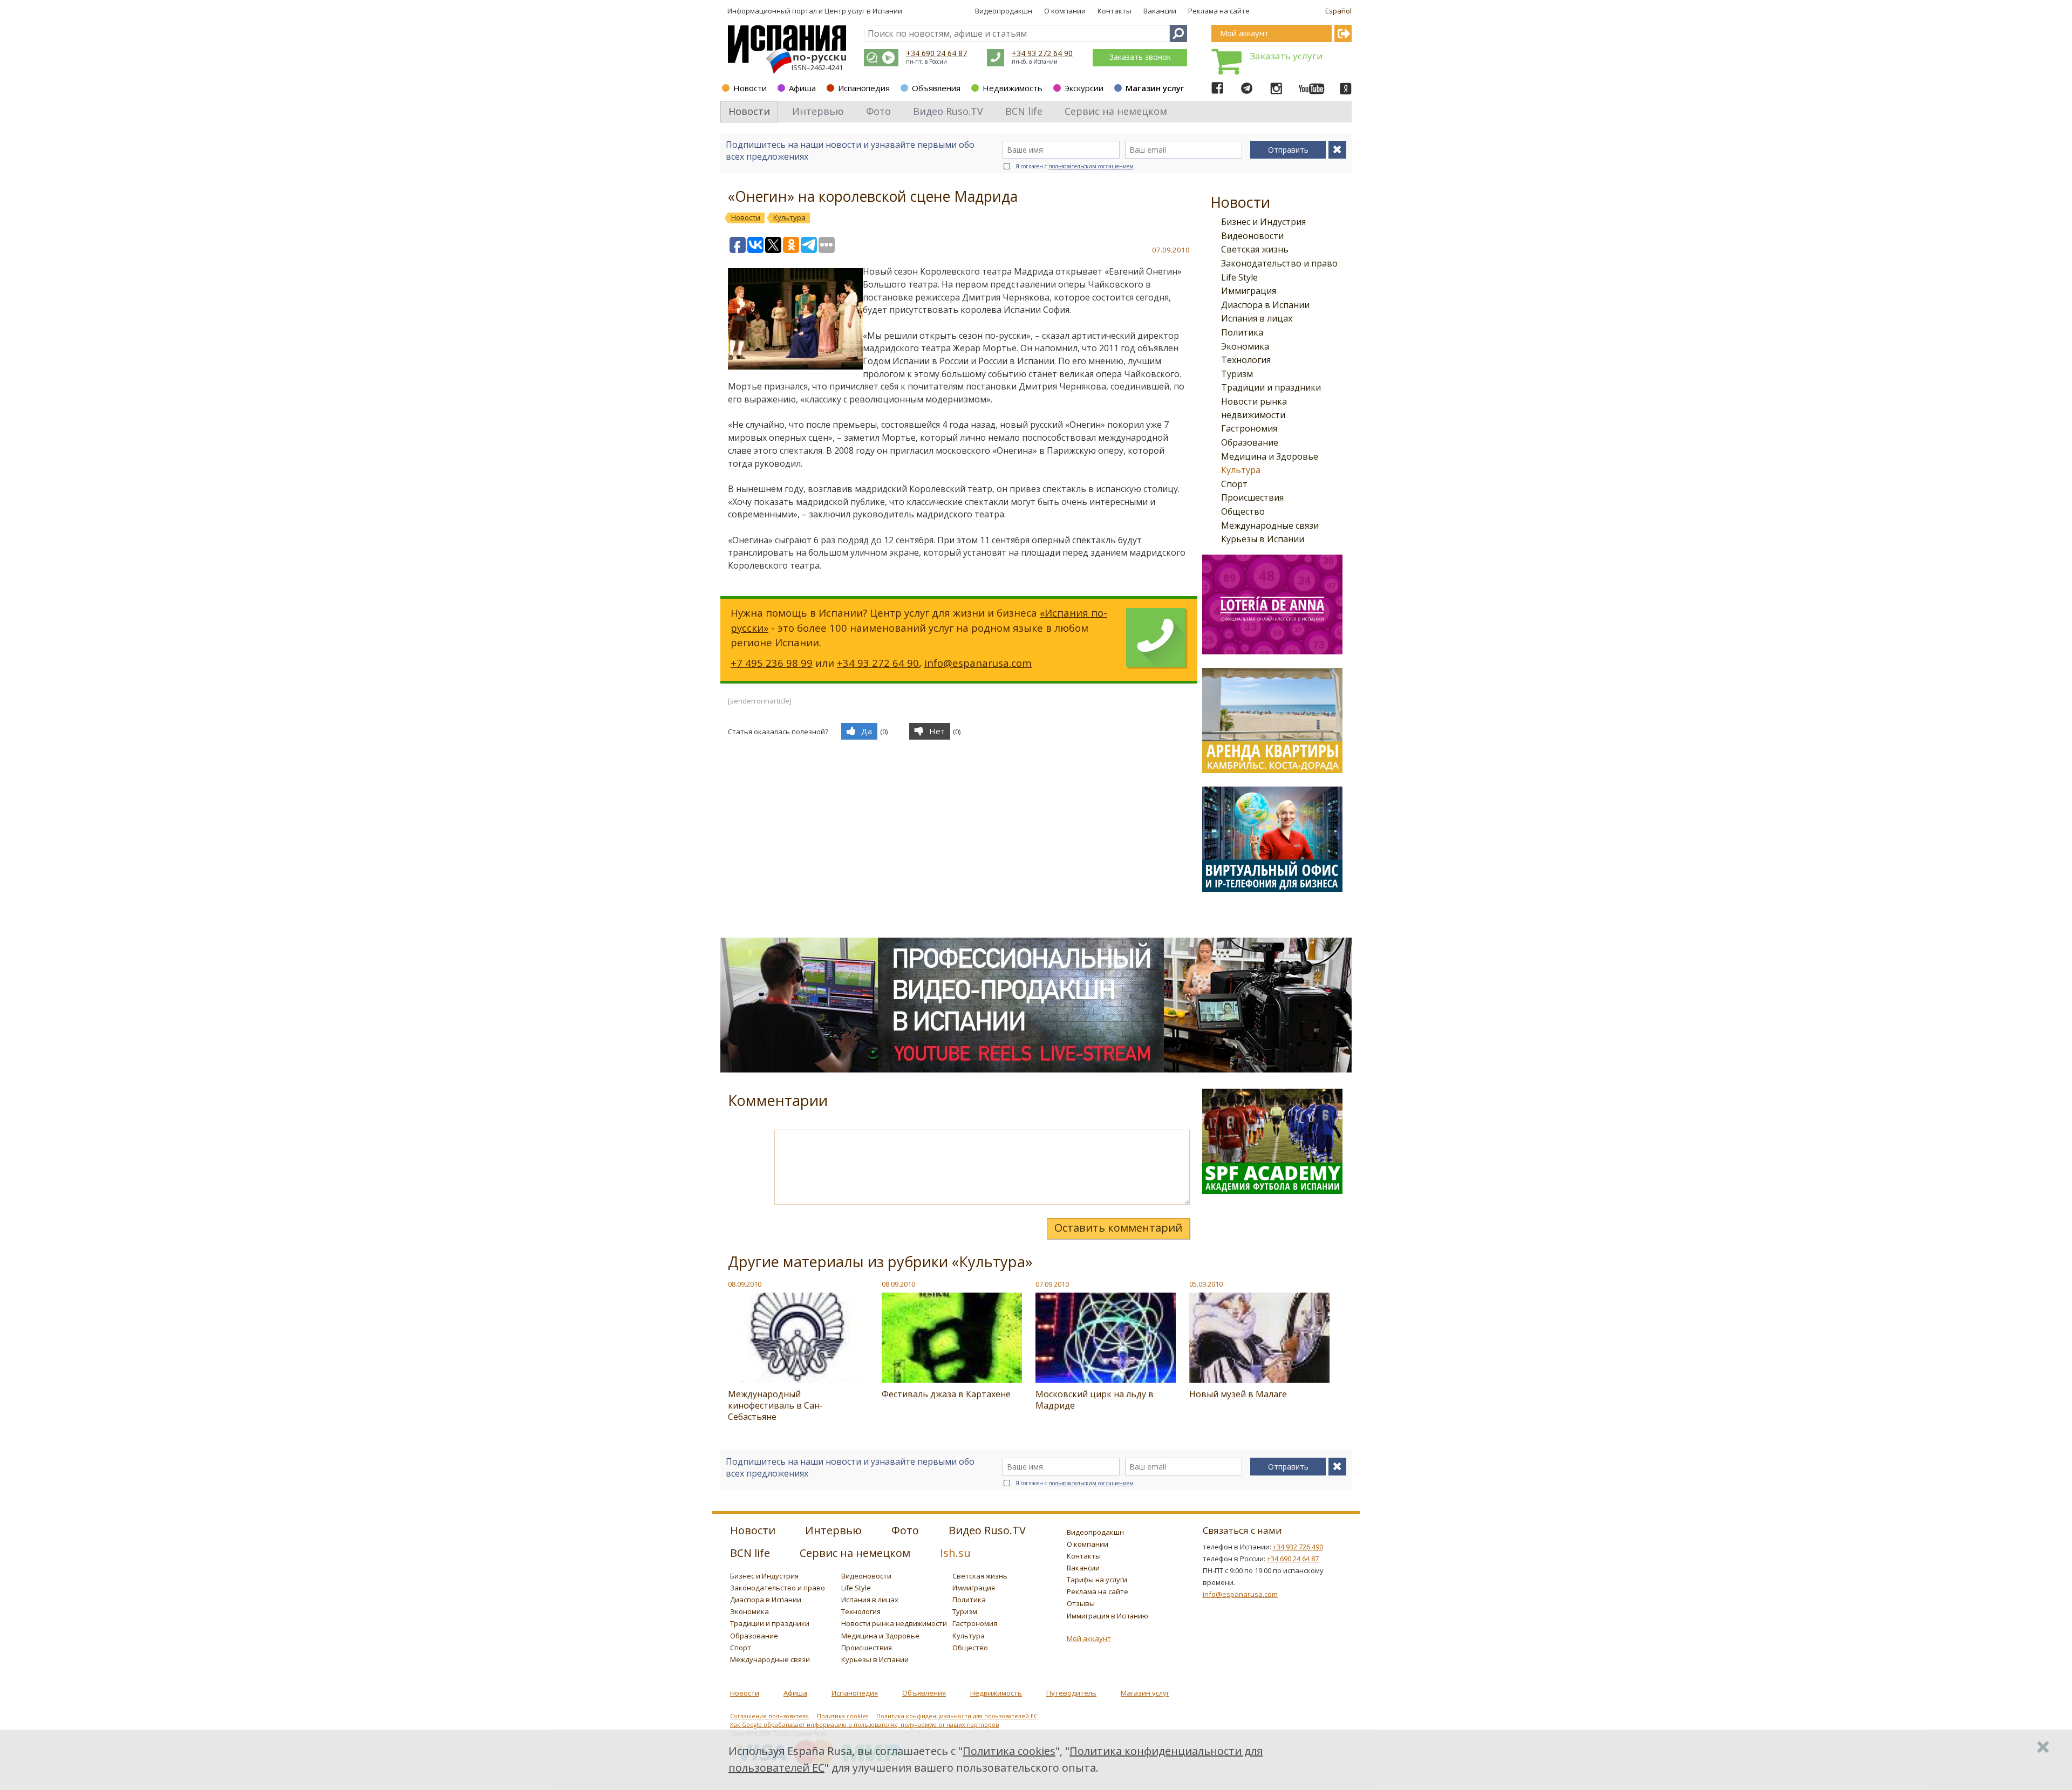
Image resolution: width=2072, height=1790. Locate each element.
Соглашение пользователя (769, 1716)
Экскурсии (1084, 88)
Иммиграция (1249, 291)
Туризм (1237, 374)
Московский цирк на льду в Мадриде (1095, 1400)
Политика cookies (843, 1716)
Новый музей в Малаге (1238, 1394)
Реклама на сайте (1219, 11)
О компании (1065, 11)
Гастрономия (1249, 428)
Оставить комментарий (1118, 1228)
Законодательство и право (1279, 263)
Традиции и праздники (1271, 387)
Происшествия (1252, 497)
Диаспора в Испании (1265, 305)
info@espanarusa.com (978, 663)
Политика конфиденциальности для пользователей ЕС (957, 1716)
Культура (1241, 470)
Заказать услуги (1286, 56)
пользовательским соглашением (1091, 166)
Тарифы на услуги (1097, 1580)
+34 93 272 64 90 (1042, 53)
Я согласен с (1075, 166)
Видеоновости (1252, 236)
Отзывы (1081, 1603)
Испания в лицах (1257, 318)
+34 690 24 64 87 (936, 53)
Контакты (1115, 11)
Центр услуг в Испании (863, 11)
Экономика (1245, 346)
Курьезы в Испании (1263, 539)
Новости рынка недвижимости (894, 1623)
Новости (750, 88)
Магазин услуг (1155, 88)
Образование (1250, 442)
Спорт (1234, 484)
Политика (1242, 332)
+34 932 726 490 (1298, 1547)
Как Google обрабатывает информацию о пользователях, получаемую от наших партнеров (864, 1725)
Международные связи (1270, 525)
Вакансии (1160, 11)
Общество (1243, 511)
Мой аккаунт (1089, 1638)
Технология (1246, 360)
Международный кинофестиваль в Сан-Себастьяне (775, 1405)
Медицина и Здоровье (1270, 456)
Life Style (1239, 277)
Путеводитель (1071, 1693)
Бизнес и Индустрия (1263, 222)
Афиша (802, 88)
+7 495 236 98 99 (772, 663)
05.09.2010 (1206, 1284)
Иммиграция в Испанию (1107, 1616)
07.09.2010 (1052, 1284)
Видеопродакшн (1004, 11)
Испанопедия (864, 88)
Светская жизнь (1255, 249)
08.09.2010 (745, 1284)
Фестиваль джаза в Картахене (946, 1394)
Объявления (936, 88)
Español (1338, 11)
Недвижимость (1013, 88)
